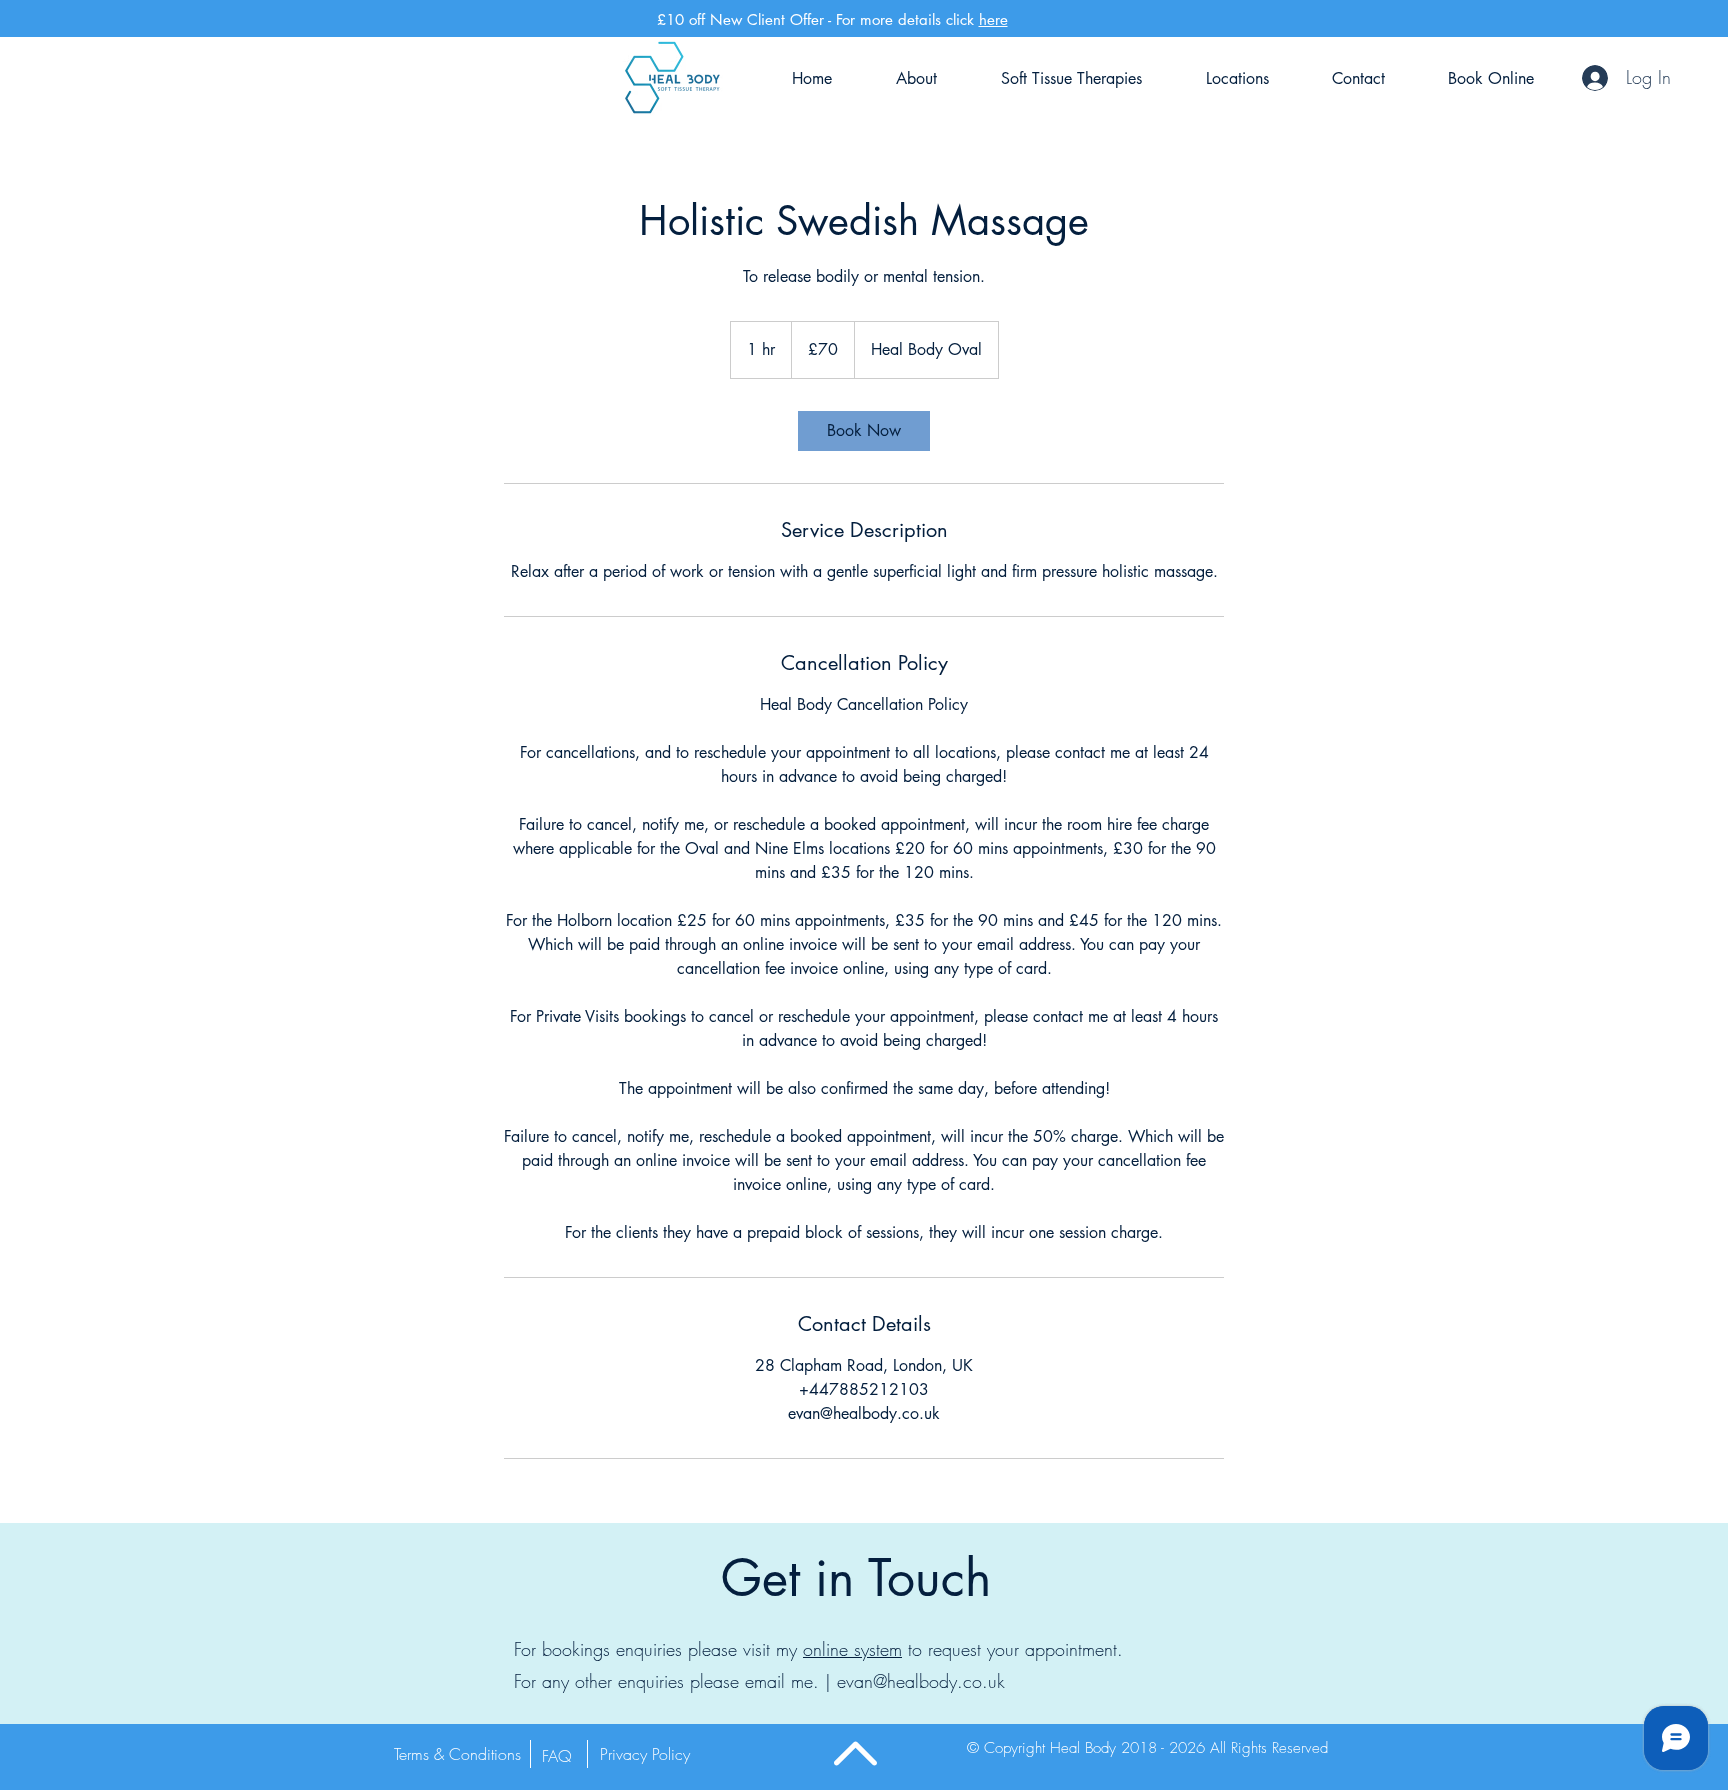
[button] (461, 1754)
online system (852, 1649)
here (993, 19)
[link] (864, 431)
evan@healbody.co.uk (921, 1681)
